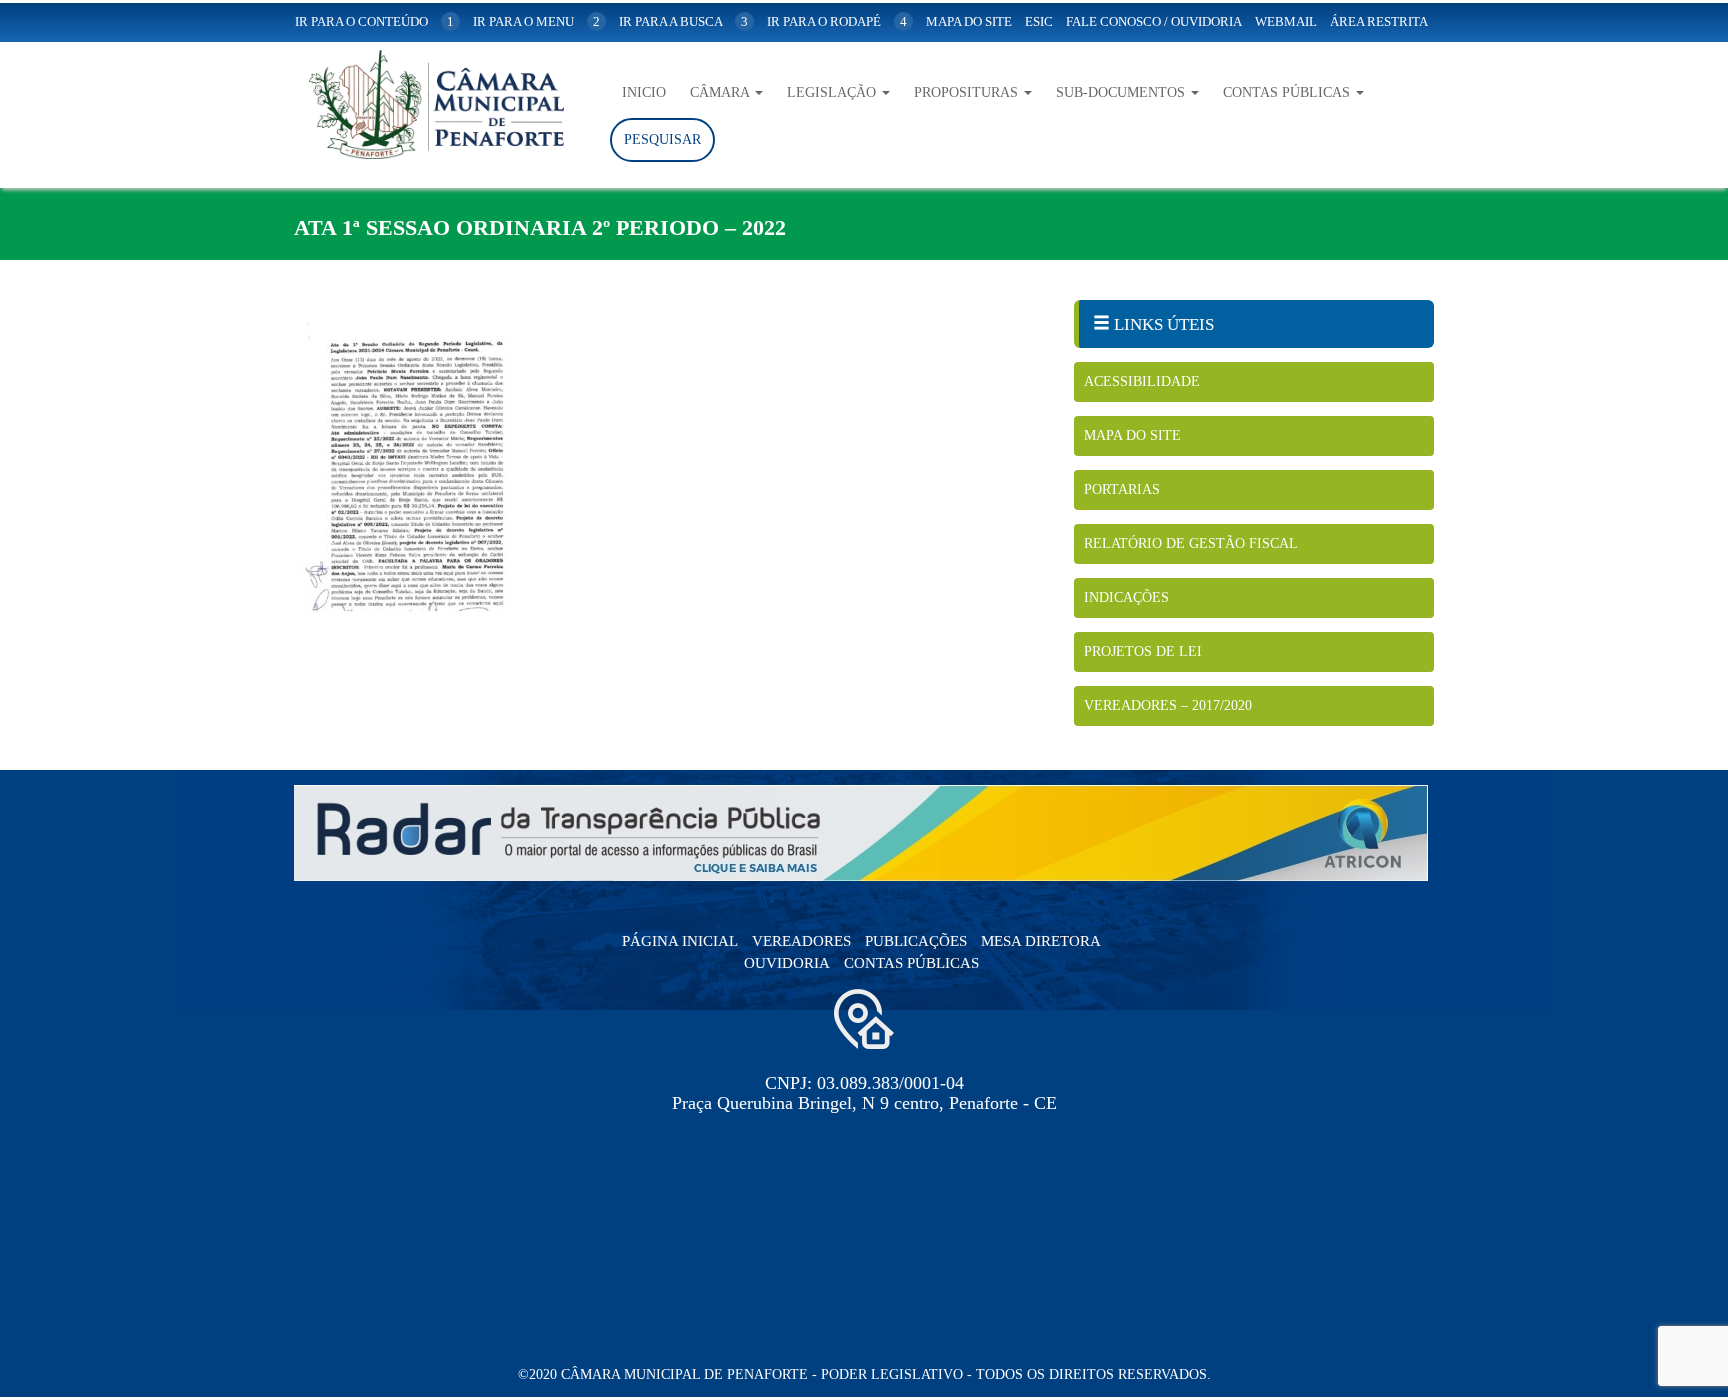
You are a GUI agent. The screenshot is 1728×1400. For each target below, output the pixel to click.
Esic (1039, 21)
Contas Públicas (1288, 92)
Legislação (833, 92)
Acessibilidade (1142, 381)
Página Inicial (680, 941)
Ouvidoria (787, 963)
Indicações (1126, 597)
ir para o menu (536, 21)
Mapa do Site (1132, 435)
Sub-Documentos (1122, 92)
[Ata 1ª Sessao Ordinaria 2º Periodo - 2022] (669, 465)
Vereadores (801, 941)
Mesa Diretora (1041, 941)
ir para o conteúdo (374, 21)
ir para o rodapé (837, 21)
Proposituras (968, 92)
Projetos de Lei (1143, 651)
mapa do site (969, 21)
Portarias (1122, 489)
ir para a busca (683, 21)
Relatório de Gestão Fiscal (1191, 543)
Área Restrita (1379, 21)
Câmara (721, 92)
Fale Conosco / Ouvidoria (1154, 21)
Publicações (916, 941)
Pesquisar (662, 139)
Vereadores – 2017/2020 (1168, 705)
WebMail (1286, 21)
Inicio (644, 92)
